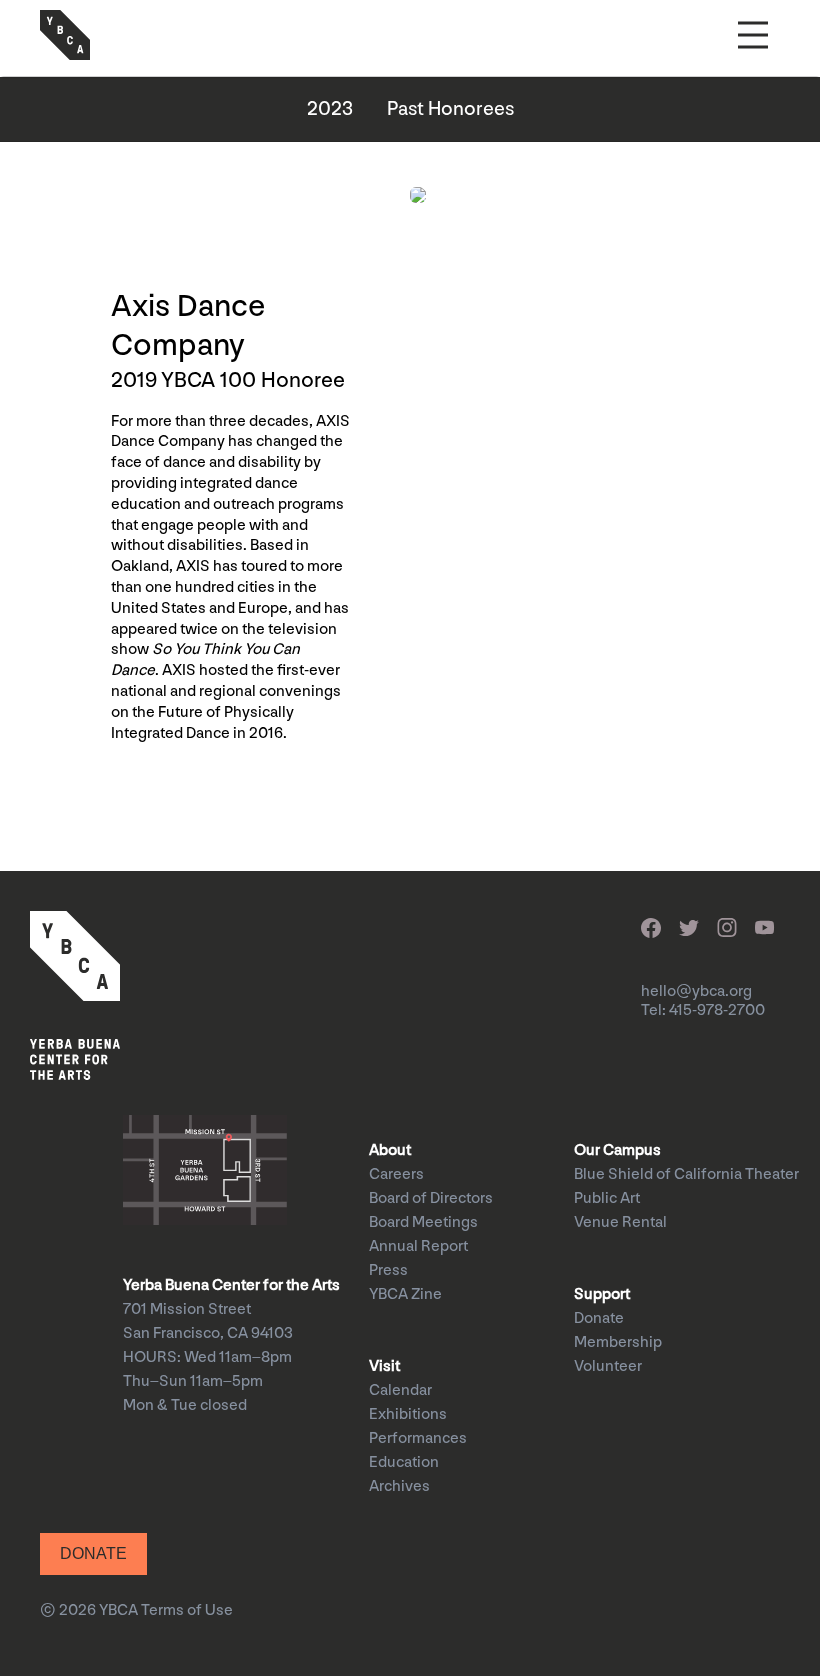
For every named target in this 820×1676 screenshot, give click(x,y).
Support (602, 1294)
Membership (618, 1342)
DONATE (93, 1553)
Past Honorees (450, 109)
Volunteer (608, 1366)
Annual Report (418, 1246)
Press (388, 1270)
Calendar (400, 1390)
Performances (418, 1438)
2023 (330, 109)
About (390, 1150)
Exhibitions (408, 1414)
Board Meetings (423, 1222)
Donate (599, 1318)
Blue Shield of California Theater (686, 1174)
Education (404, 1462)
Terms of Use (187, 1610)
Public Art (607, 1198)
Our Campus (617, 1150)
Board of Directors (431, 1198)
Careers (396, 1174)
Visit (384, 1366)
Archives (399, 1486)
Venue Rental (620, 1222)
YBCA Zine (405, 1294)
